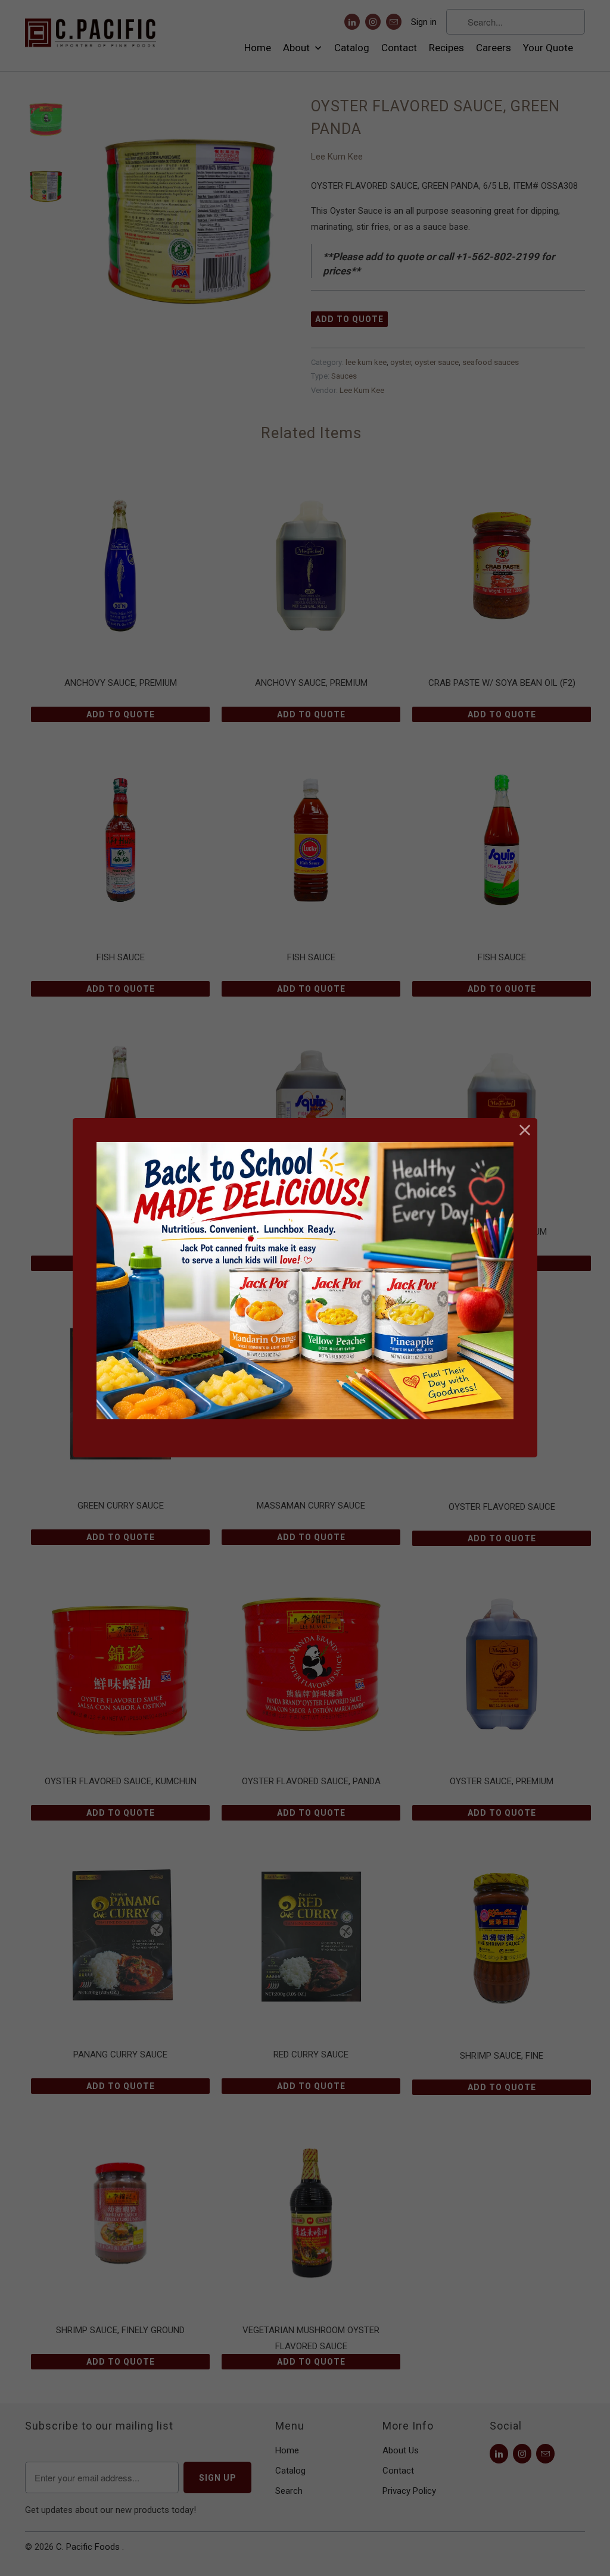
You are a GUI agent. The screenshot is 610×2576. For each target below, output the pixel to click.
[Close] (525, 1130)
